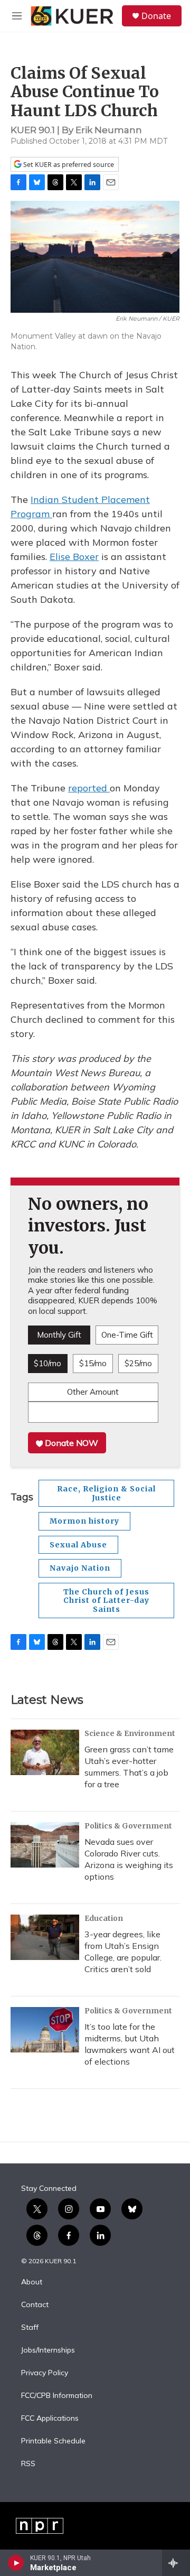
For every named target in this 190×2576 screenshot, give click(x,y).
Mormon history (84, 1521)
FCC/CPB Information (57, 2396)
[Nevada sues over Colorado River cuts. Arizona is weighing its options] (45, 1845)
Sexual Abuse (78, 1545)
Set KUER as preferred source (68, 165)
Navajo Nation (80, 1568)
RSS (28, 2464)
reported (89, 788)
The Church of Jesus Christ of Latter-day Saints (106, 1600)
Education (104, 1918)
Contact (35, 2305)
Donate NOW (70, 1443)
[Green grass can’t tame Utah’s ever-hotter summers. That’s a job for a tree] (45, 1752)
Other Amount (93, 1392)
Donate (156, 16)
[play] (16, 2563)
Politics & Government (128, 1826)
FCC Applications (50, 2419)
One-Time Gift (127, 1335)
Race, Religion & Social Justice (106, 1493)
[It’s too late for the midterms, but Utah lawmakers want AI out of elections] (45, 2030)
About (32, 2282)
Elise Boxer (74, 557)
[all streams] (176, 2563)
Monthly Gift (59, 1335)
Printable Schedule (53, 2441)
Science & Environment (130, 1733)
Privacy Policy (45, 2373)
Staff (30, 2328)
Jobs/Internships (48, 2350)
